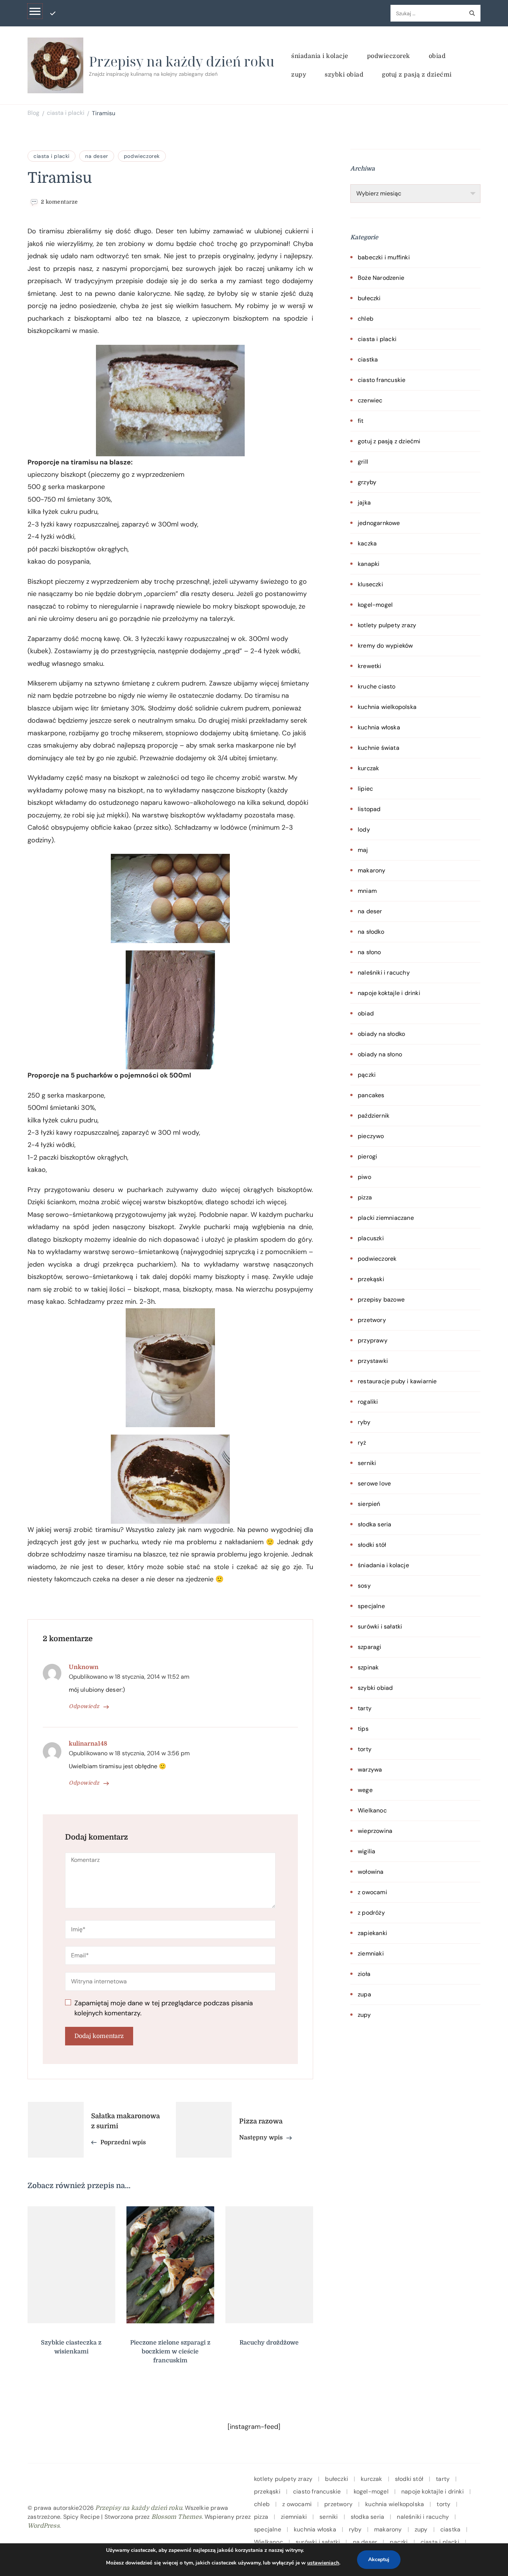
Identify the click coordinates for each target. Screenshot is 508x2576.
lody (364, 829)
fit (361, 421)
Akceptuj (379, 2559)
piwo (364, 1177)
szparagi (370, 1647)
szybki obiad (344, 75)
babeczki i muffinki (384, 257)
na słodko (371, 932)
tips (363, 1729)
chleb (366, 319)
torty (365, 1749)
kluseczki (370, 584)
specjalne (371, 1606)
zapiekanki (372, 1933)
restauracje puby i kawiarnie (397, 1381)
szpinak (368, 1667)
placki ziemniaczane (386, 1218)
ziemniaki (371, 1953)
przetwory (372, 1320)
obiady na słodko (381, 1034)
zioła (364, 1974)
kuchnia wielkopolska (387, 707)
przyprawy (373, 1340)
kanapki (369, 564)
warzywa (370, 1770)
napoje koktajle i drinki (389, 993)
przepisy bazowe (381, 1300)
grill (363, 462)
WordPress (44, 2526)
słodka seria (374, 1524)
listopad (369, 809)
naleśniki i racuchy (384, 973)
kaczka (367, 543)
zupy (299, 75)
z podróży (371, 1913)
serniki (367, 1463)
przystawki (373, 1361)
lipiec (365, 789)
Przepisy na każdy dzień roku (182, 61)
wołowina (371, 1872)
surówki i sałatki (380, 1626)
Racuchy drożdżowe (269, 2343)
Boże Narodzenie (381, 278)
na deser (97, 156)
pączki (367, 1075)
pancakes (371, 1095)
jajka (364, 503)
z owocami (372, 1892)
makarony (372, 870)
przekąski (371, 1279)
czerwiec (370, 400)
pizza (365, 1197)
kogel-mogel (375, 605)
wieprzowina (375, 1831)
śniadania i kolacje (320, 56)
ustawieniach (323, 2563)
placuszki (371, 1238)
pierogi (367, 1156)
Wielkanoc (372, 1810)
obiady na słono (380, 1054)
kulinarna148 (88, 1744)
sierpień (369, 1504)
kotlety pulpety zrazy (387, 625)
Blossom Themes (177, 2517)
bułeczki (369, 298)
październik (374, 1116)
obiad (437, 56)
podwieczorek (389, 56)
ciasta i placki (52, 156)
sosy (364, 1586)
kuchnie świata (379, 748)
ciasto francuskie (382, 380)
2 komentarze (60, 202)
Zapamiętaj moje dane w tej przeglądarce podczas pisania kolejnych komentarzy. (164, 2008)
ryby (364, 1422)
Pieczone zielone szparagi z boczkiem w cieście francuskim (170, 2352)
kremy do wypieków (385, 646)
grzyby (367, 482)
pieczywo (371, 1136)
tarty (365, 1708)
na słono (369, 952)
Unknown (84, 1667)
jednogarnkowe (379, 523)
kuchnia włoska (379, 727)
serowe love (374, 1483)
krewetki (370, 666)
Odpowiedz (84, 1706)
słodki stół (372, 1545)
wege (365, 1790)
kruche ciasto (377, 686)
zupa (364, 1994)
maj (363, 850)
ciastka (368, 359)
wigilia (366, 1851)
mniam (367, 891)
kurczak (368, 768)
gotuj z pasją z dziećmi (417, 75)
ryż (362, 1443)
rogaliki (368, 1402)
